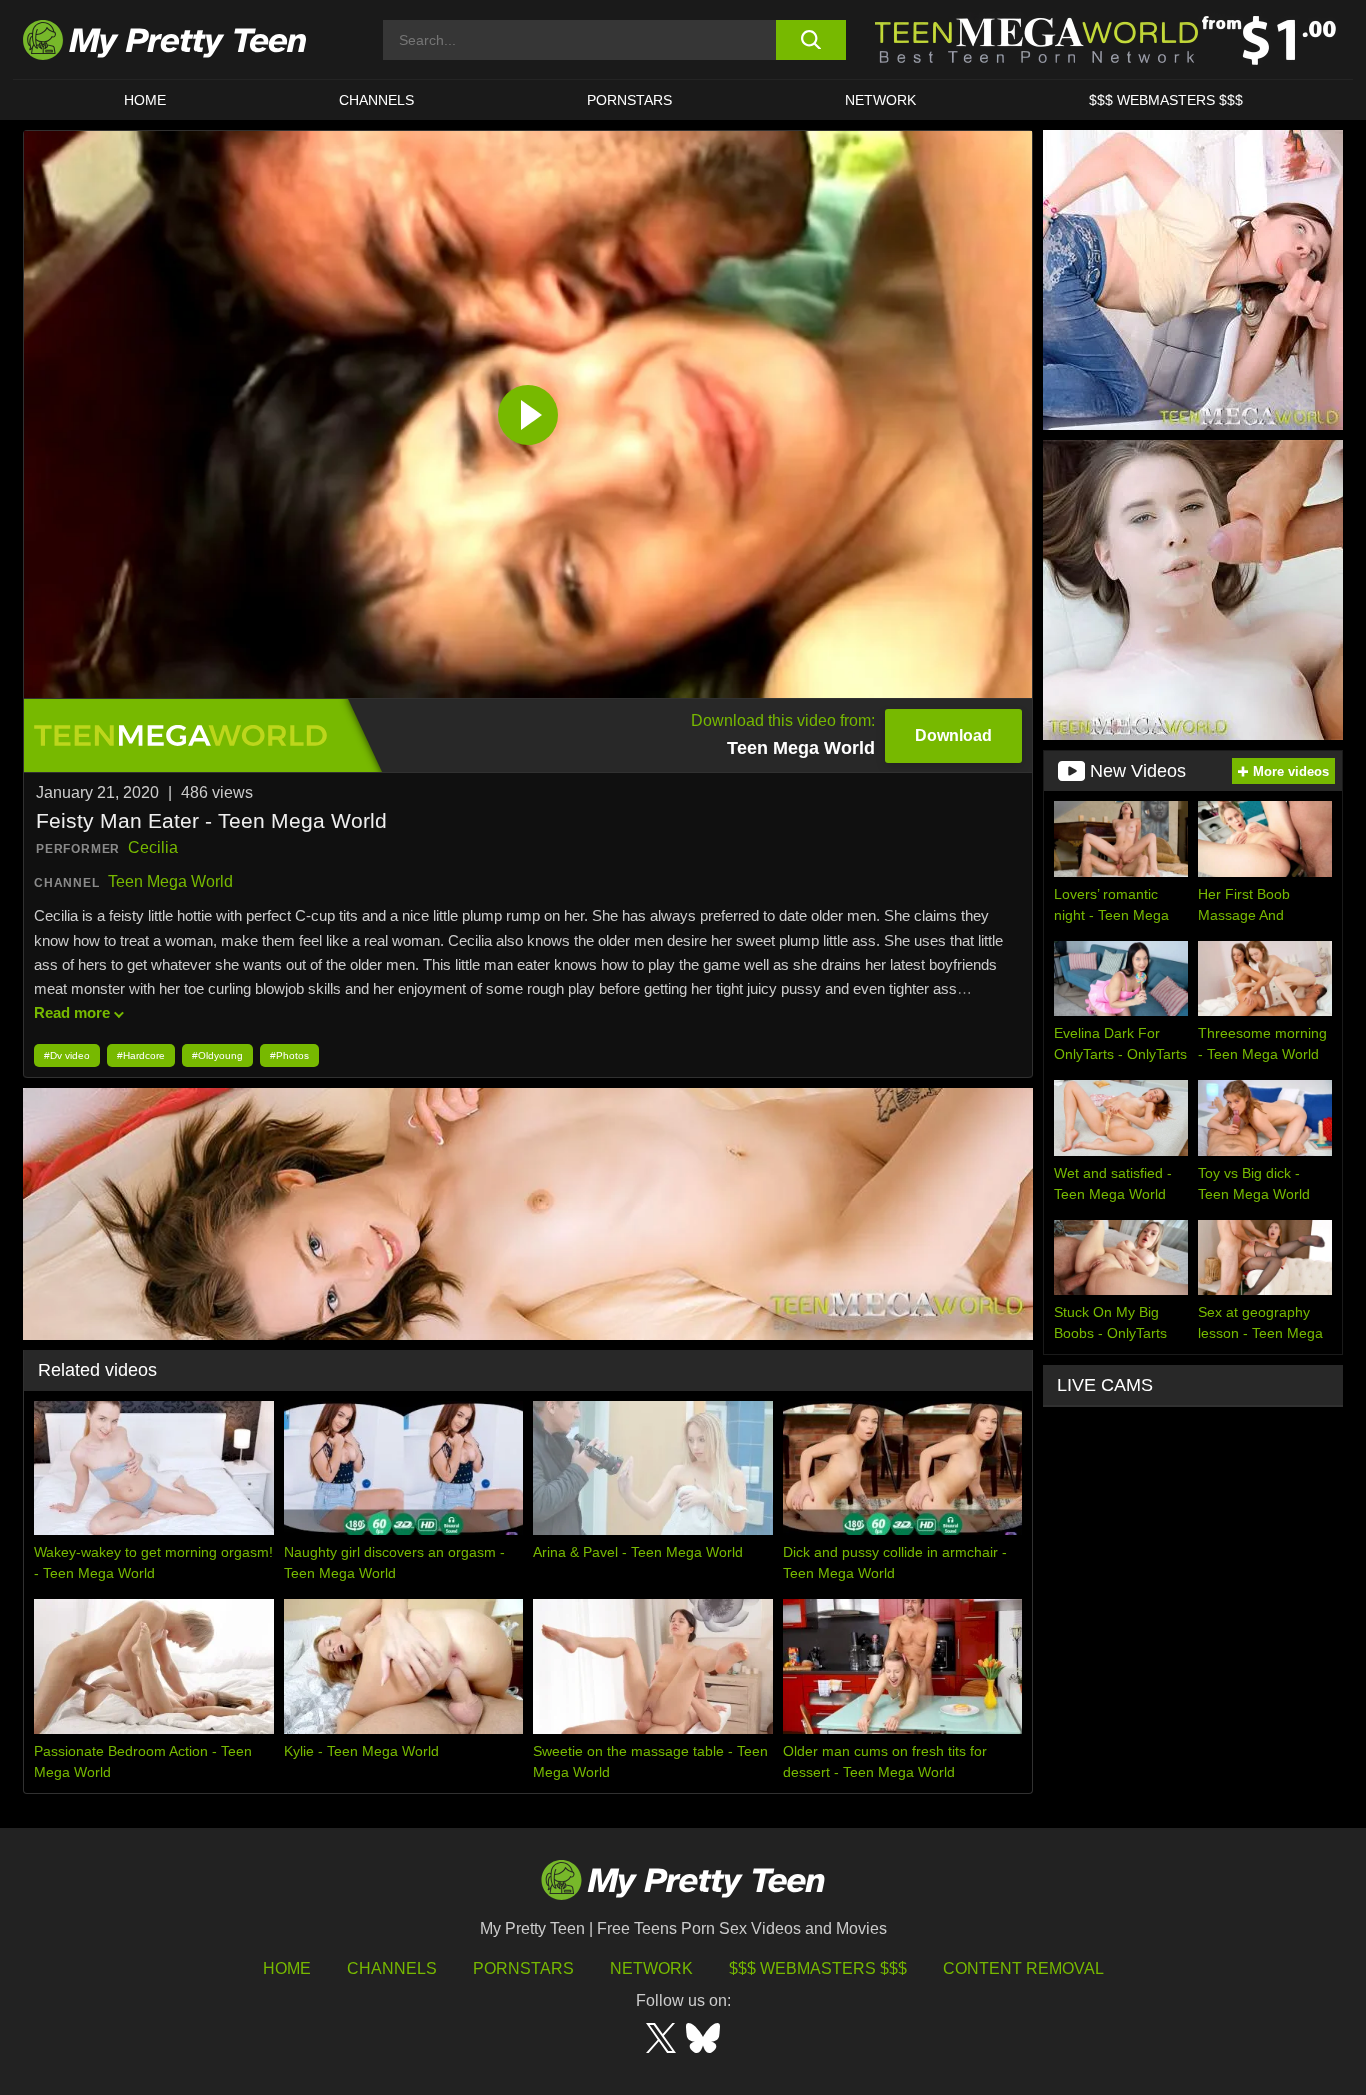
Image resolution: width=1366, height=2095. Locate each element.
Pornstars (629, 100)
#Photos (289, 1055)
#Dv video (67, 1055)
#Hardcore (141, 1055)
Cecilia (153, 847)
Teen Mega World (170, 881)
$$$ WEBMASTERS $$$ (1166, 100)
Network (880, 100)
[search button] (810, 40)
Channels (392, 1968)
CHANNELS (376, 100)
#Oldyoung (217, 1055)
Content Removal (1023, 1968)
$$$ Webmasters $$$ (818, 1968)
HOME (145, 100)
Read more (72, 1012)
